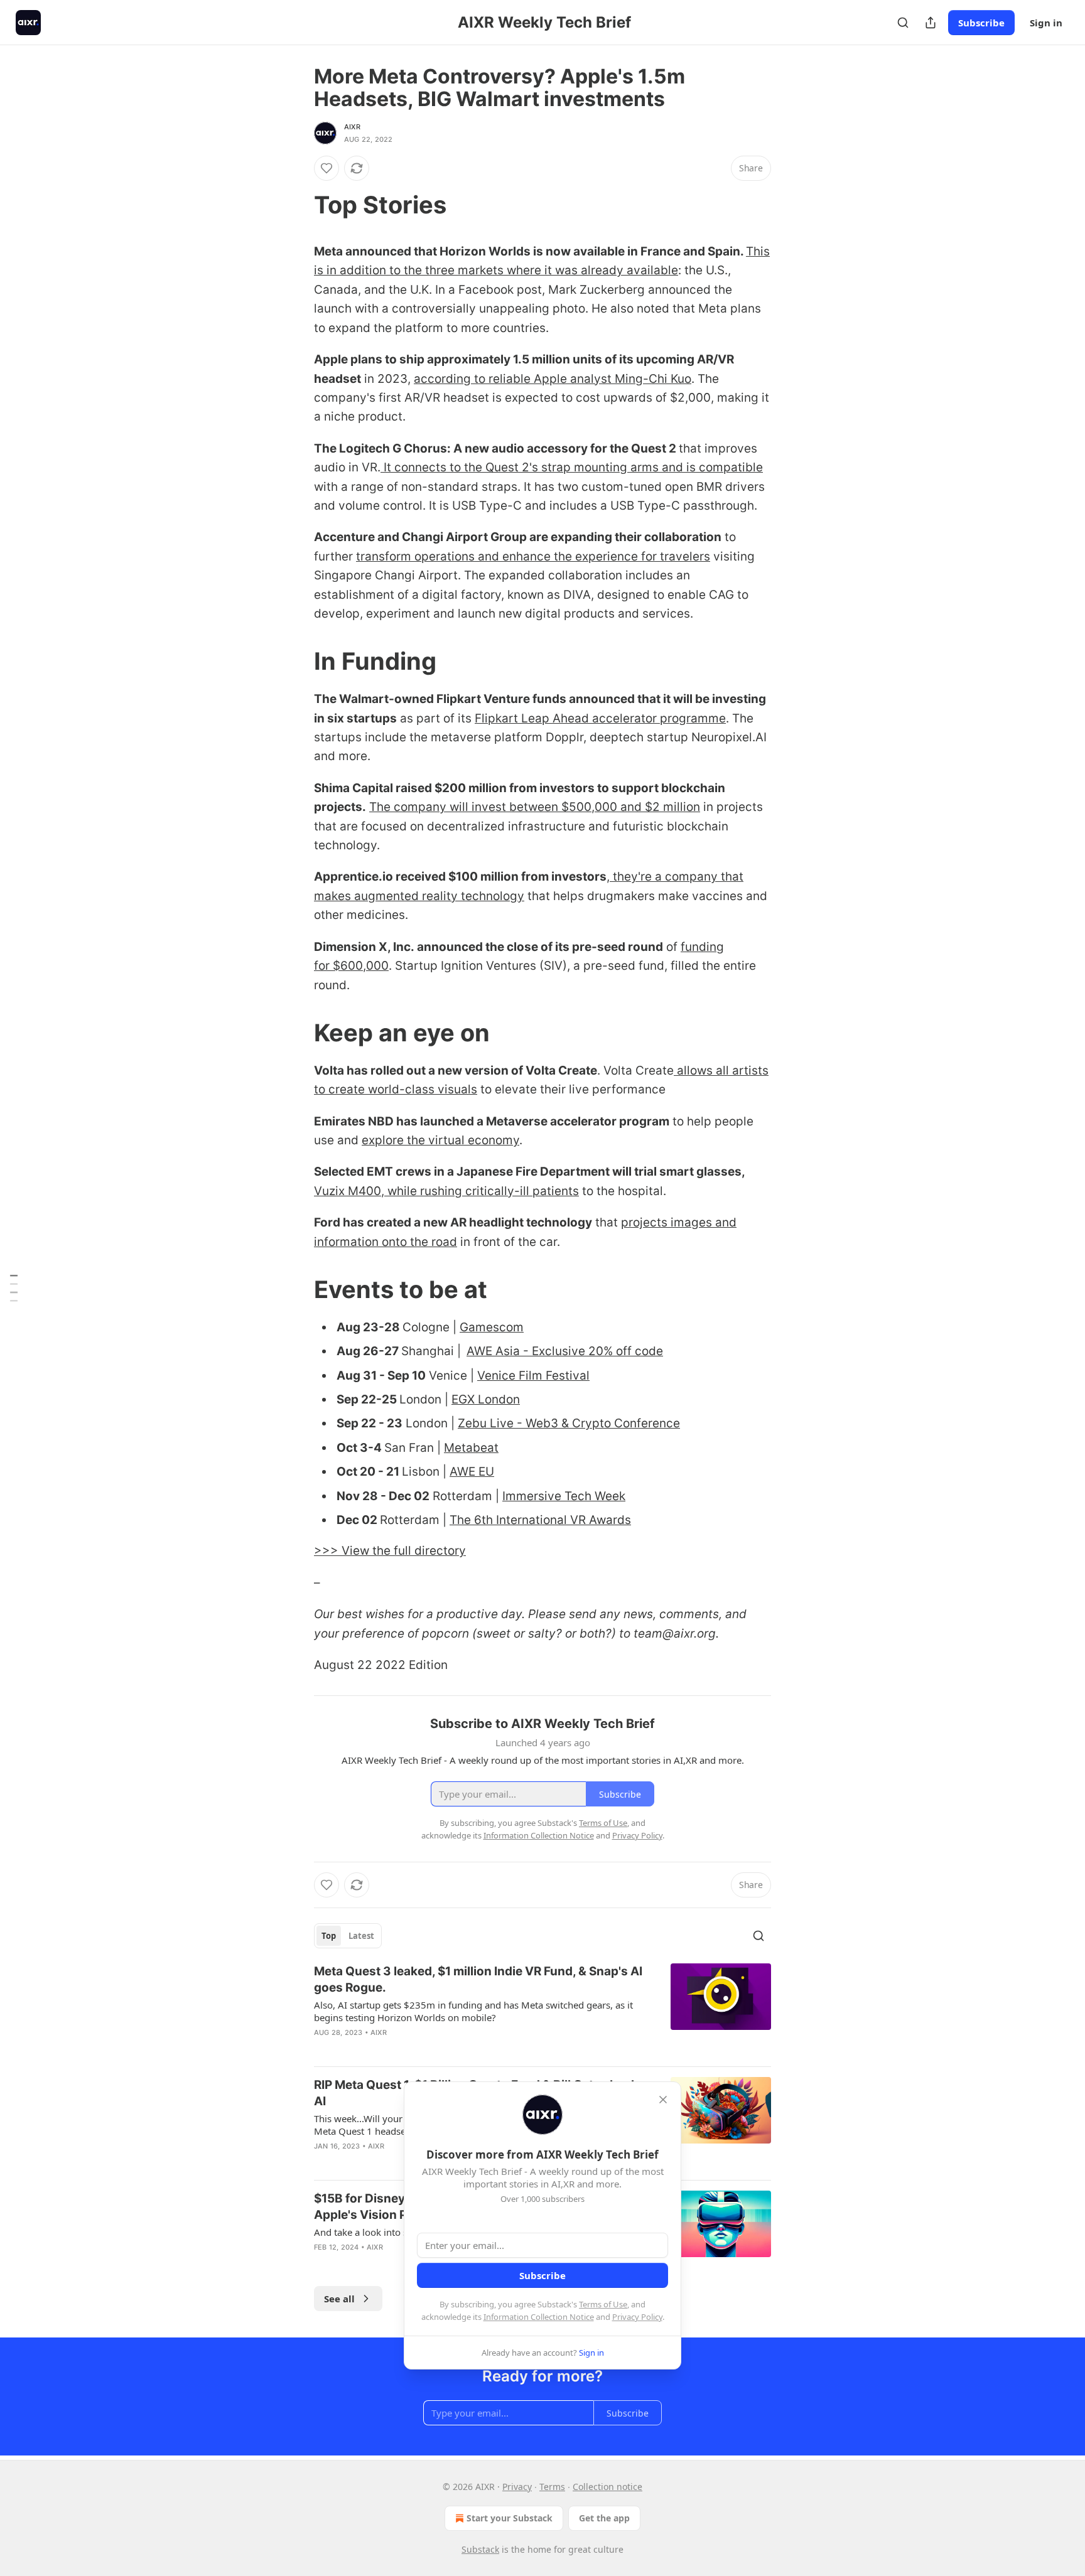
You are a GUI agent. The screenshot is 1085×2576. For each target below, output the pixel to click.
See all (339, 2299)
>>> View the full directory (390, 1551)
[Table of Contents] (14, 1288)
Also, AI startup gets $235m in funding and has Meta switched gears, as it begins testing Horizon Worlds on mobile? (473, 2011)
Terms (552, 2487)
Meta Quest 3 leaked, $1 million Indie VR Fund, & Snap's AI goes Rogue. (478, 1979)
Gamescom (492, 1327)
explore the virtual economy (440, 1140)
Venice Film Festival (533, 1376)
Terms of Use (603, 2304)
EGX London (486, 1399)
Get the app (604, 2518)
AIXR (352, 127)
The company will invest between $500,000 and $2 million (535, 807)
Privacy (517, 2487)
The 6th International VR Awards (540, 1520)
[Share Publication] (931, 23)
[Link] (296, 205)
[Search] (903, 23)
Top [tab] (329, 1936)
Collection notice (607, 2487)
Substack (480, 2549)
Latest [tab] (361, 1936)
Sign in (1046, 23)
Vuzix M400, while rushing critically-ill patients (446, 1191)
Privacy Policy (637, 2317)
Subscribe (981, 23)
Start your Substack (510, 2518)
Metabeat (471, 1448)
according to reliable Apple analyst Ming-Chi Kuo (553, 379)
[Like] (327, 168)
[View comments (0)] (435, 2049)
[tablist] (348, 1936)
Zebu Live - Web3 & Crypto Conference (569, 1423)
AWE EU (472, 1472)
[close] (663, 2100)
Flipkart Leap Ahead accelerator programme (600, 718)
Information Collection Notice (539, 2317)
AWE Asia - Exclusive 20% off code (565, 1351)
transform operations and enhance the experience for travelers (533, 556)
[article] (542, 2010)
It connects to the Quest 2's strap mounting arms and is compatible (572, 467)
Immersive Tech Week (564, 1496)
